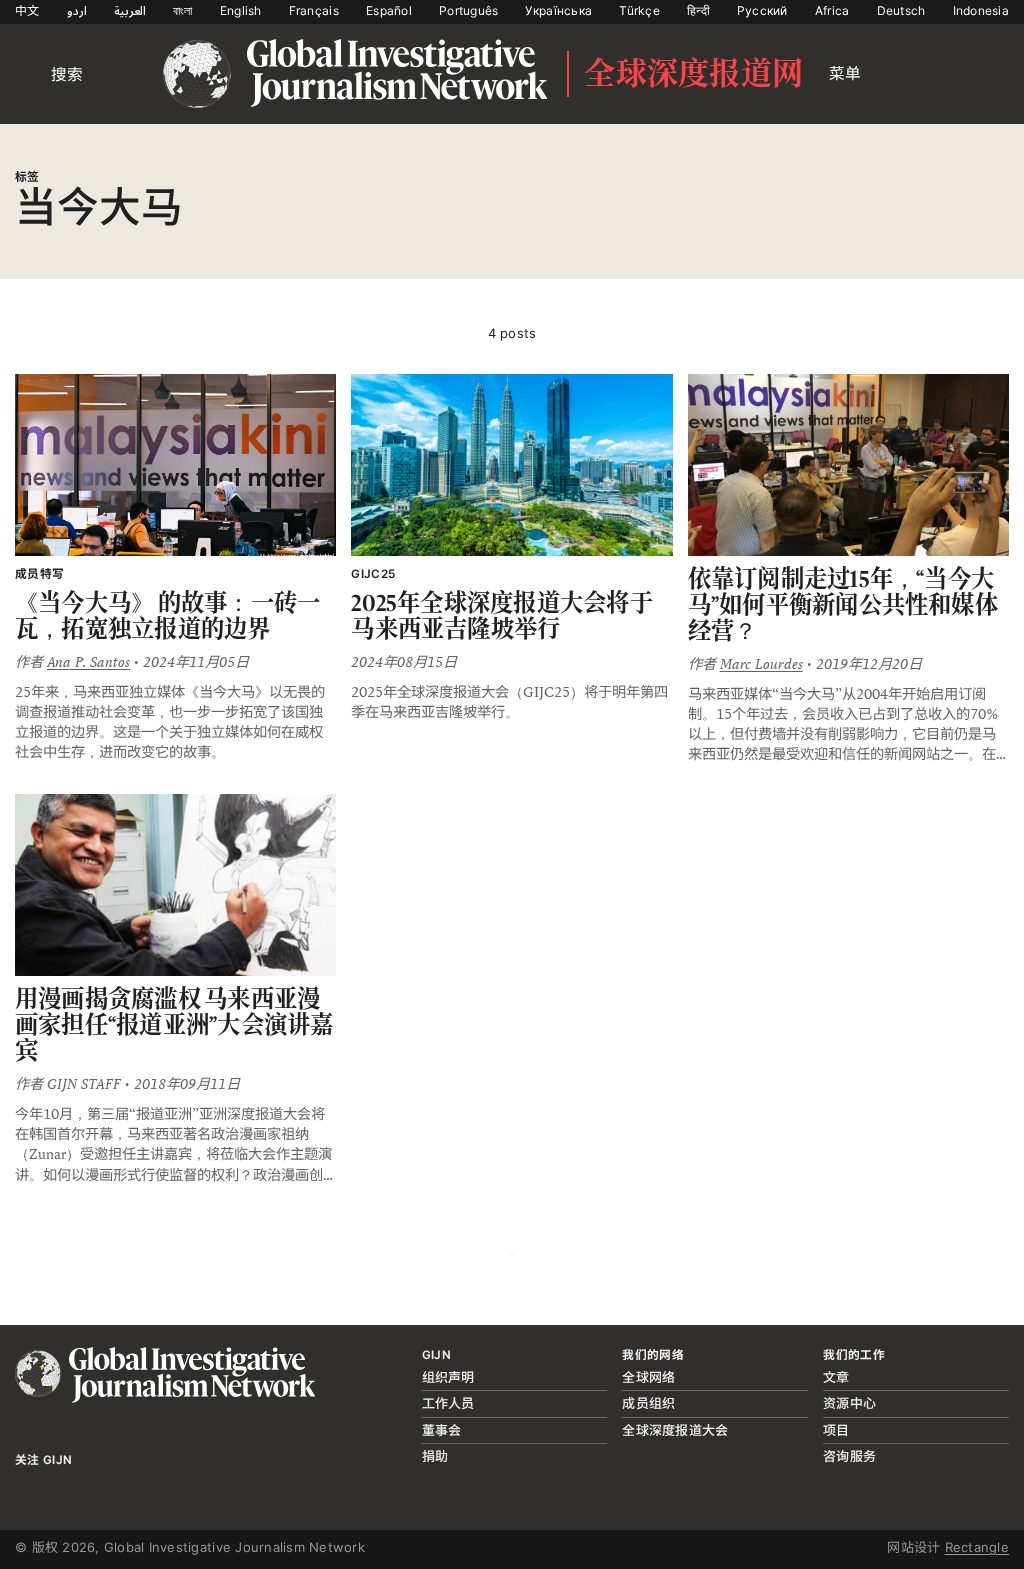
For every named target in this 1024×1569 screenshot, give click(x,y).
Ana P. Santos (88, 662)
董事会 (442, 1430)
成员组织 (648, 1403)
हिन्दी (698, 10)
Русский (762, 10)
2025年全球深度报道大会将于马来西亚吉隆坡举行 (502, 615)
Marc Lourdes (761, 664)
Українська (558, 10)
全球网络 (648, 1377)
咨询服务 (849, 1456)
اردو (77, 10)
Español (389, 10)
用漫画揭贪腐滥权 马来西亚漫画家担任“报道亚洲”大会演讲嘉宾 (174, 1024)
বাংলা (183, 10)
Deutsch (901, 10)
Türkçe (639, 10)
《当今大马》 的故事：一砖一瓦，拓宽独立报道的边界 (167, 615)
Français (314, 10)
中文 (27, 10)
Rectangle (977, 1547)
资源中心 (849, 1403)
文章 (836, 1377)
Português (468, 10)
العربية (130, 10)
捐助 (435, 1456)
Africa (832, 10)
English (241, 10)
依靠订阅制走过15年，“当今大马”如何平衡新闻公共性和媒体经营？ (843, 604)
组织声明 (448, 1377)
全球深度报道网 (693, 73)
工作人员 (448, 1403)
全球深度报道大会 (675, 1430)
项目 (836, 1430)
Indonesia (981, 10)
